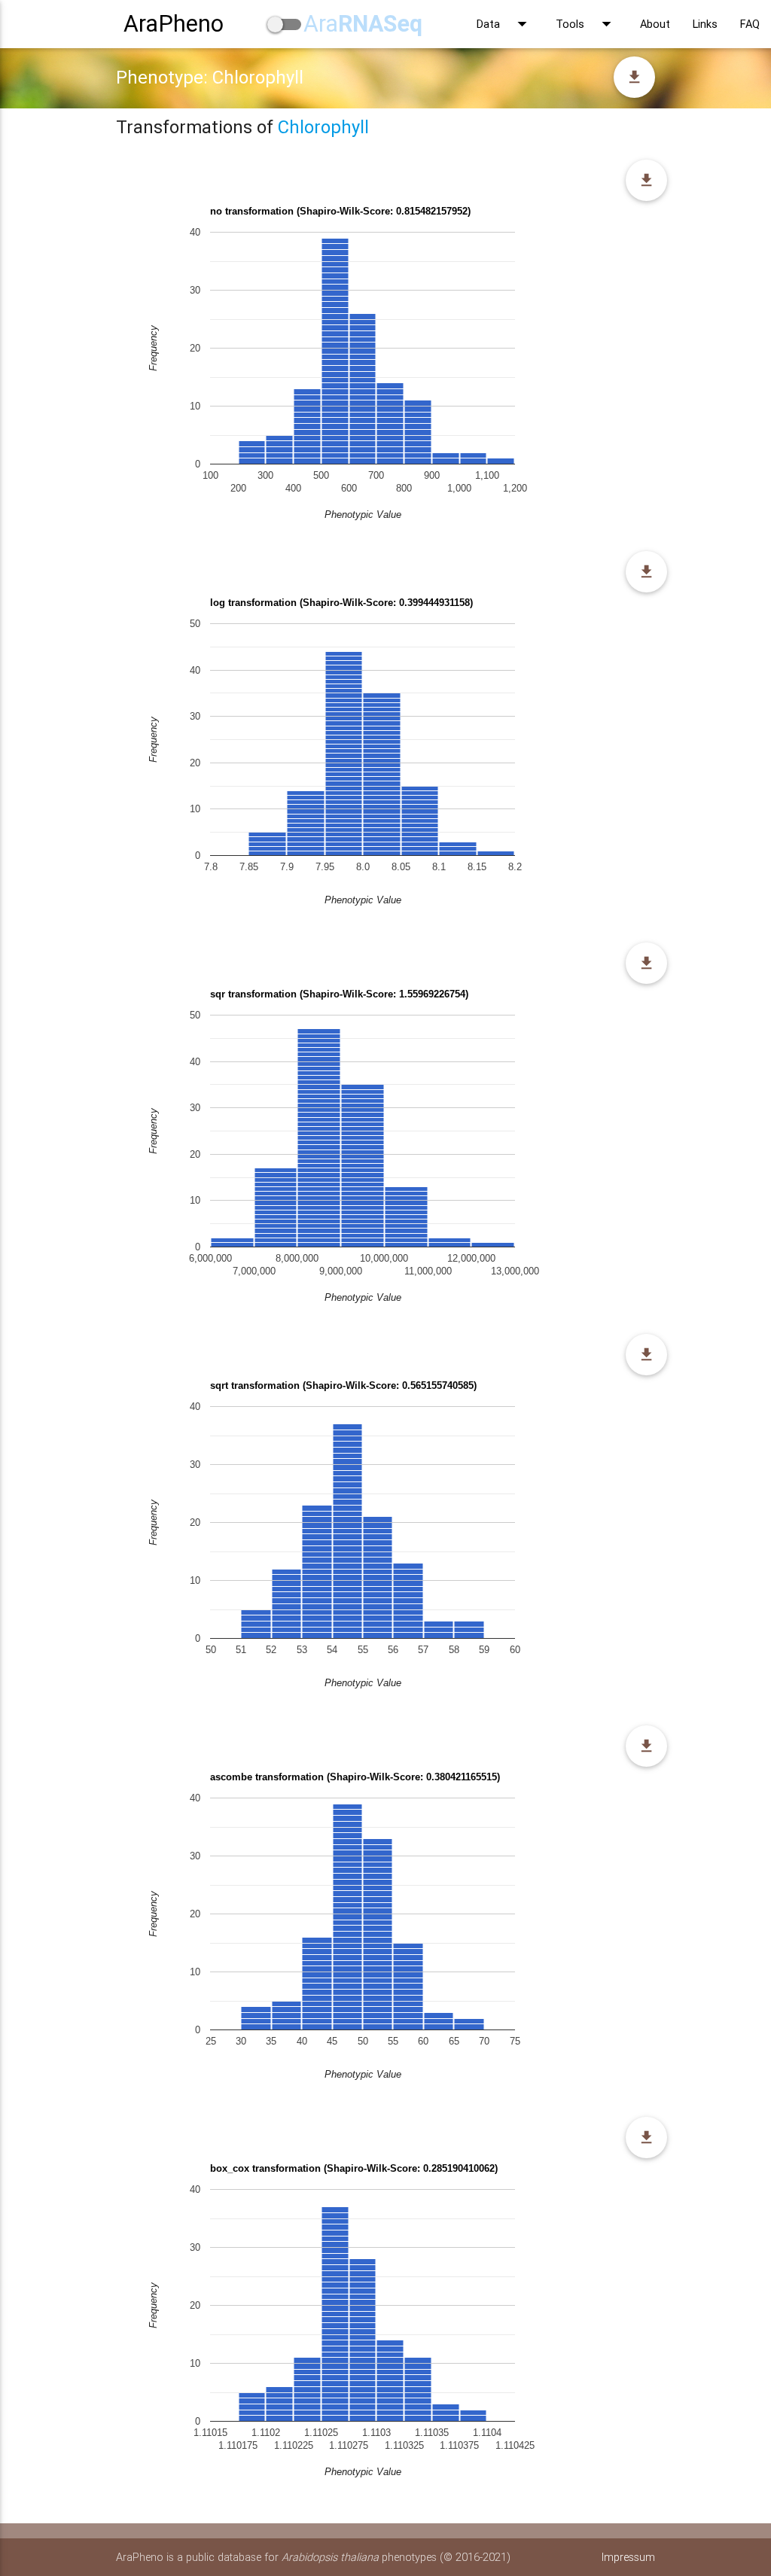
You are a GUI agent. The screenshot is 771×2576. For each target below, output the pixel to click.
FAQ (750, 24)
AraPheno (174, 24)
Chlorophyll (323, 127)
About (655, 24)
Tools (587, 24)
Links (705, 24)
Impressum (628, 2557)
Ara (363, 24)
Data (505, 24)
